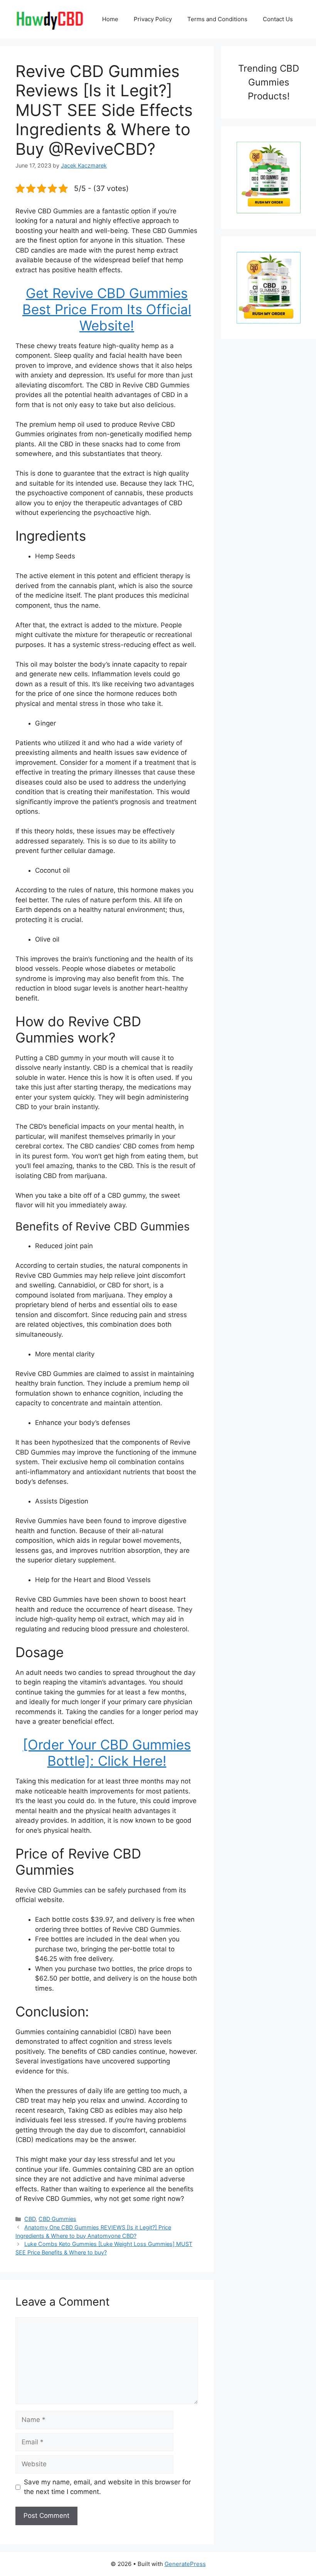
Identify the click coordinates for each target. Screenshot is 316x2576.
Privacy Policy (153, 19)
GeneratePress (185, 2564)
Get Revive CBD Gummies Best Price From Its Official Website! (107, 309)
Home (110, 19)
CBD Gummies (57, 2219)
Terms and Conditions (217, 19)
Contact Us (278, 19)
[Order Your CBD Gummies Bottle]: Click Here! (107, 1753)
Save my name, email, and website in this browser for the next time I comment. (107, 2487)
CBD (30, 2219)
